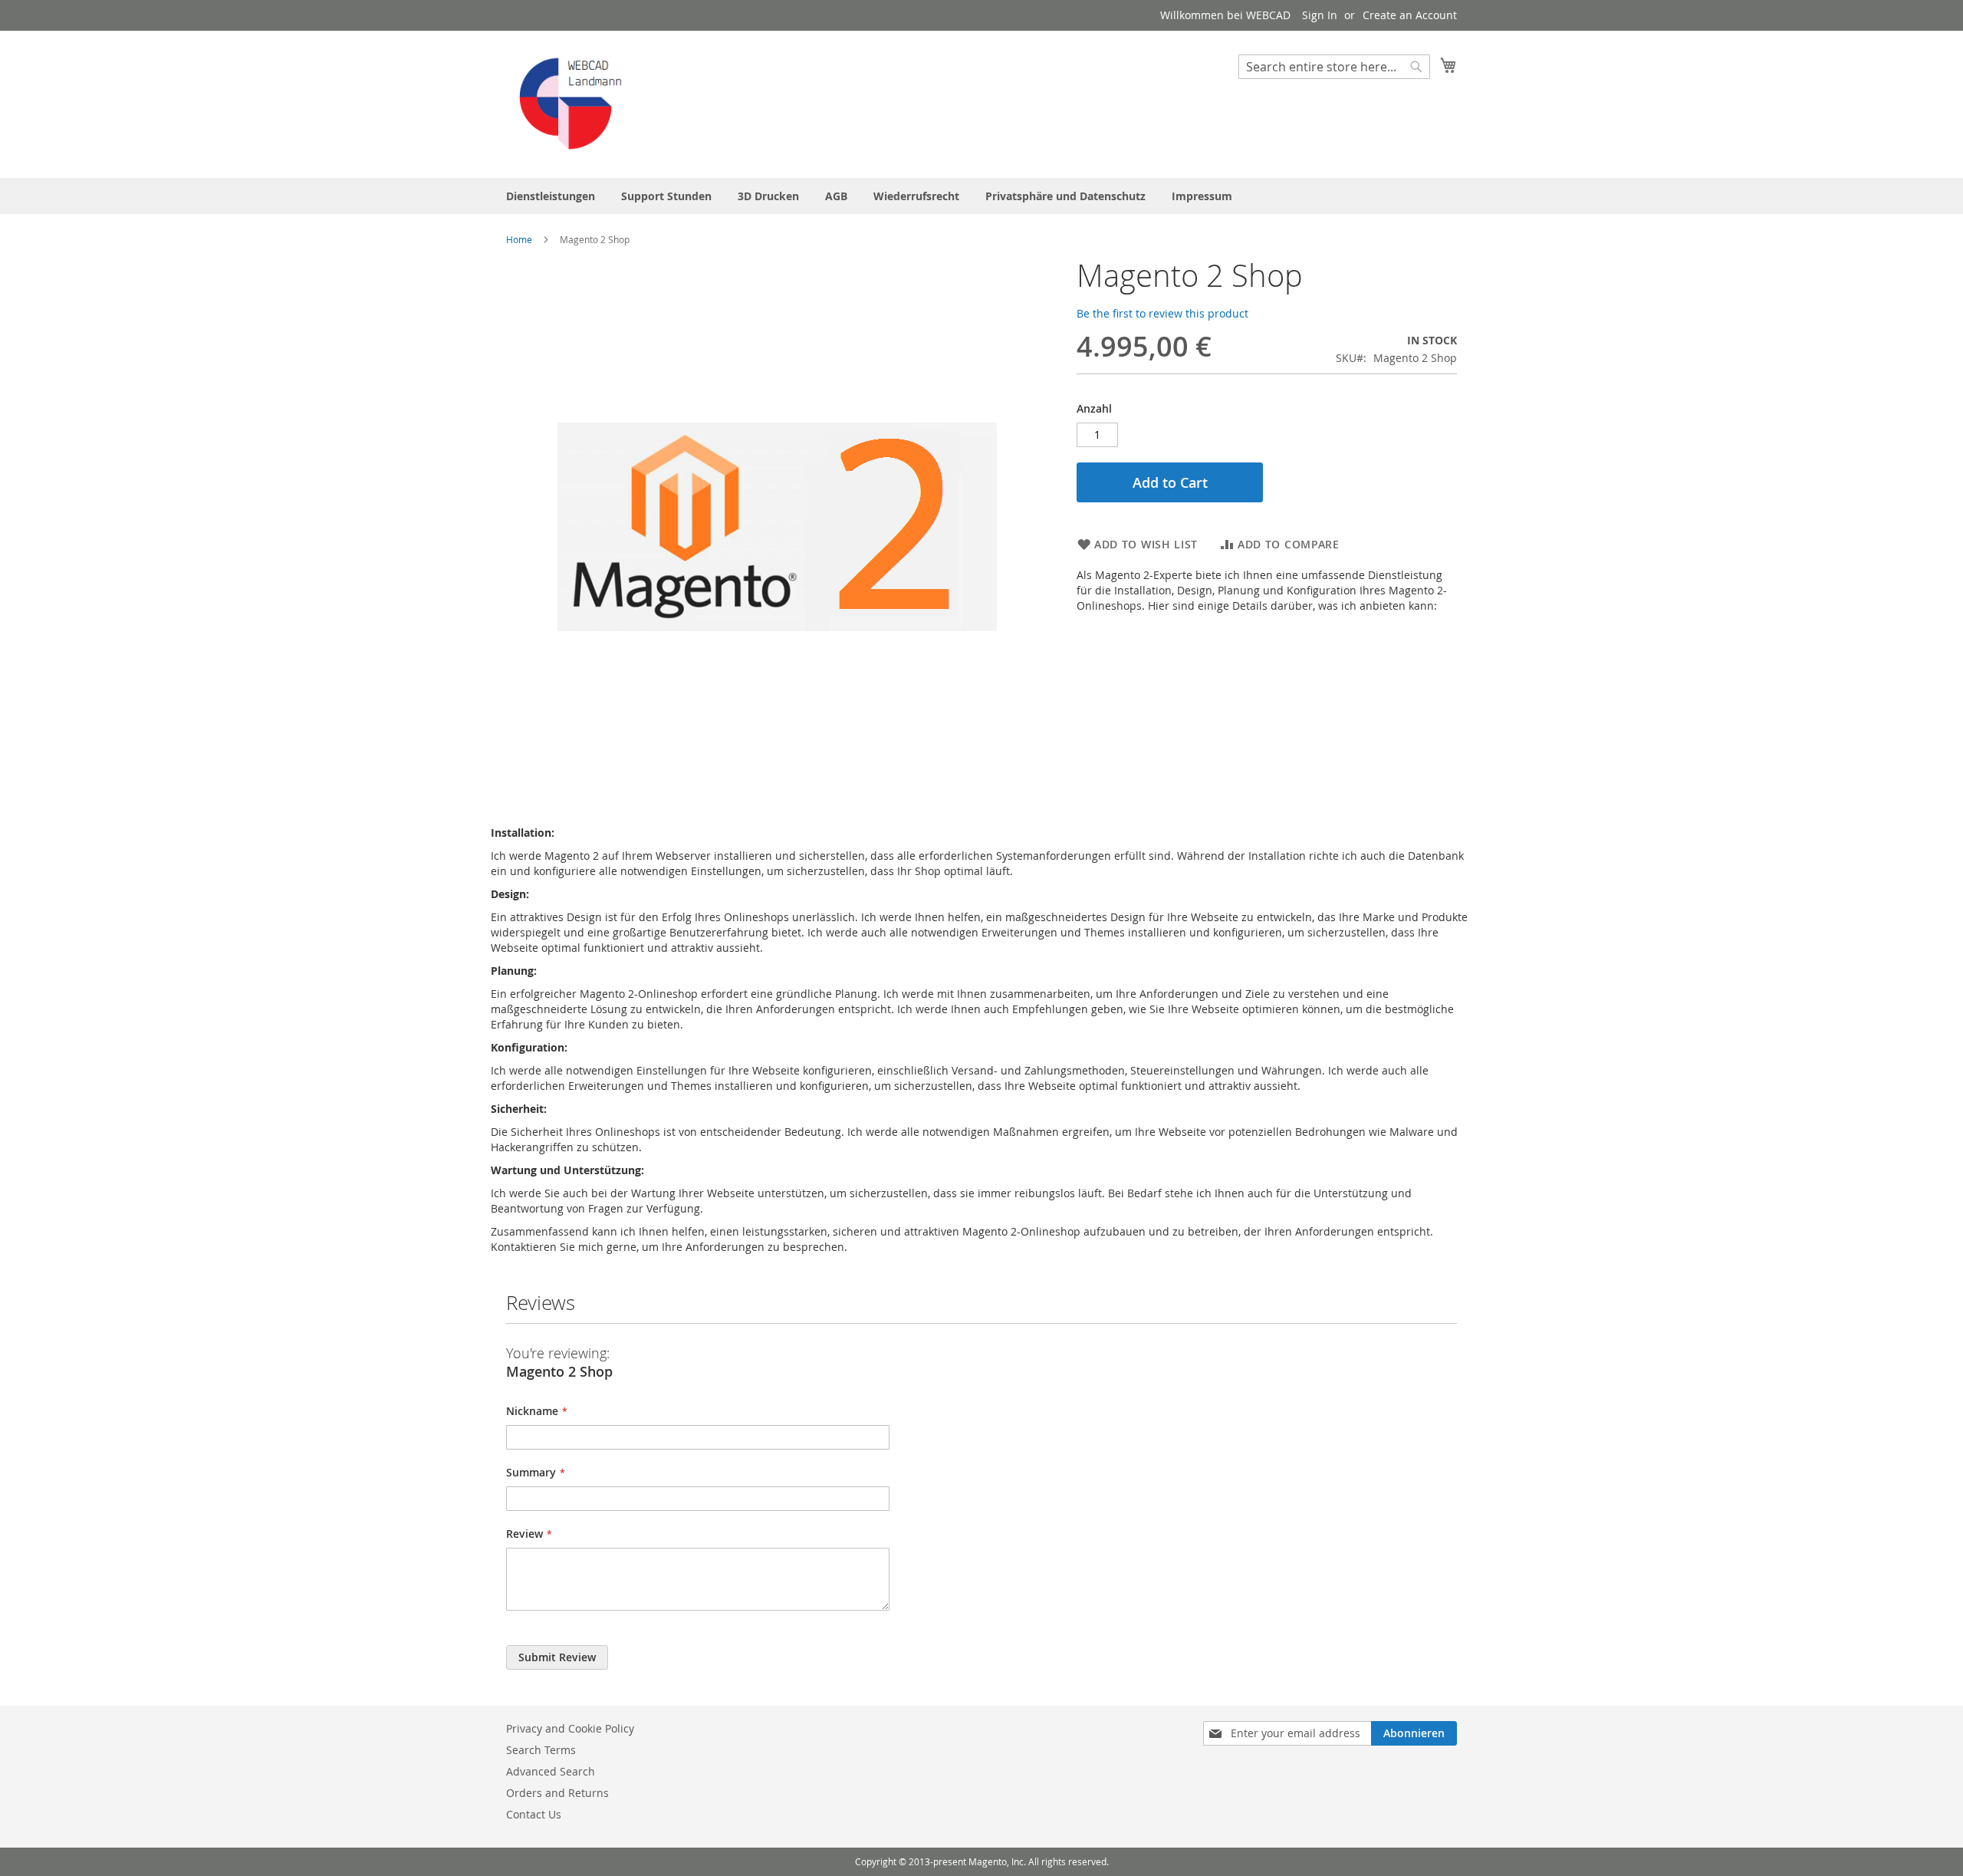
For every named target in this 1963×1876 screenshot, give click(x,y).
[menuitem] (551, 196)
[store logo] (571, 104)
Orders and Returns (557, 1793)
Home (519, 239)
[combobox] (1334, 67)
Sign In (1320, 15)
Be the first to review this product (1162, 313)
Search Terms (541, 1750)
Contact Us (534, 1814)
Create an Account (1410, 15)
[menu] (981, 196)
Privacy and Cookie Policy (570, 1728)
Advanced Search (551, 1771)
